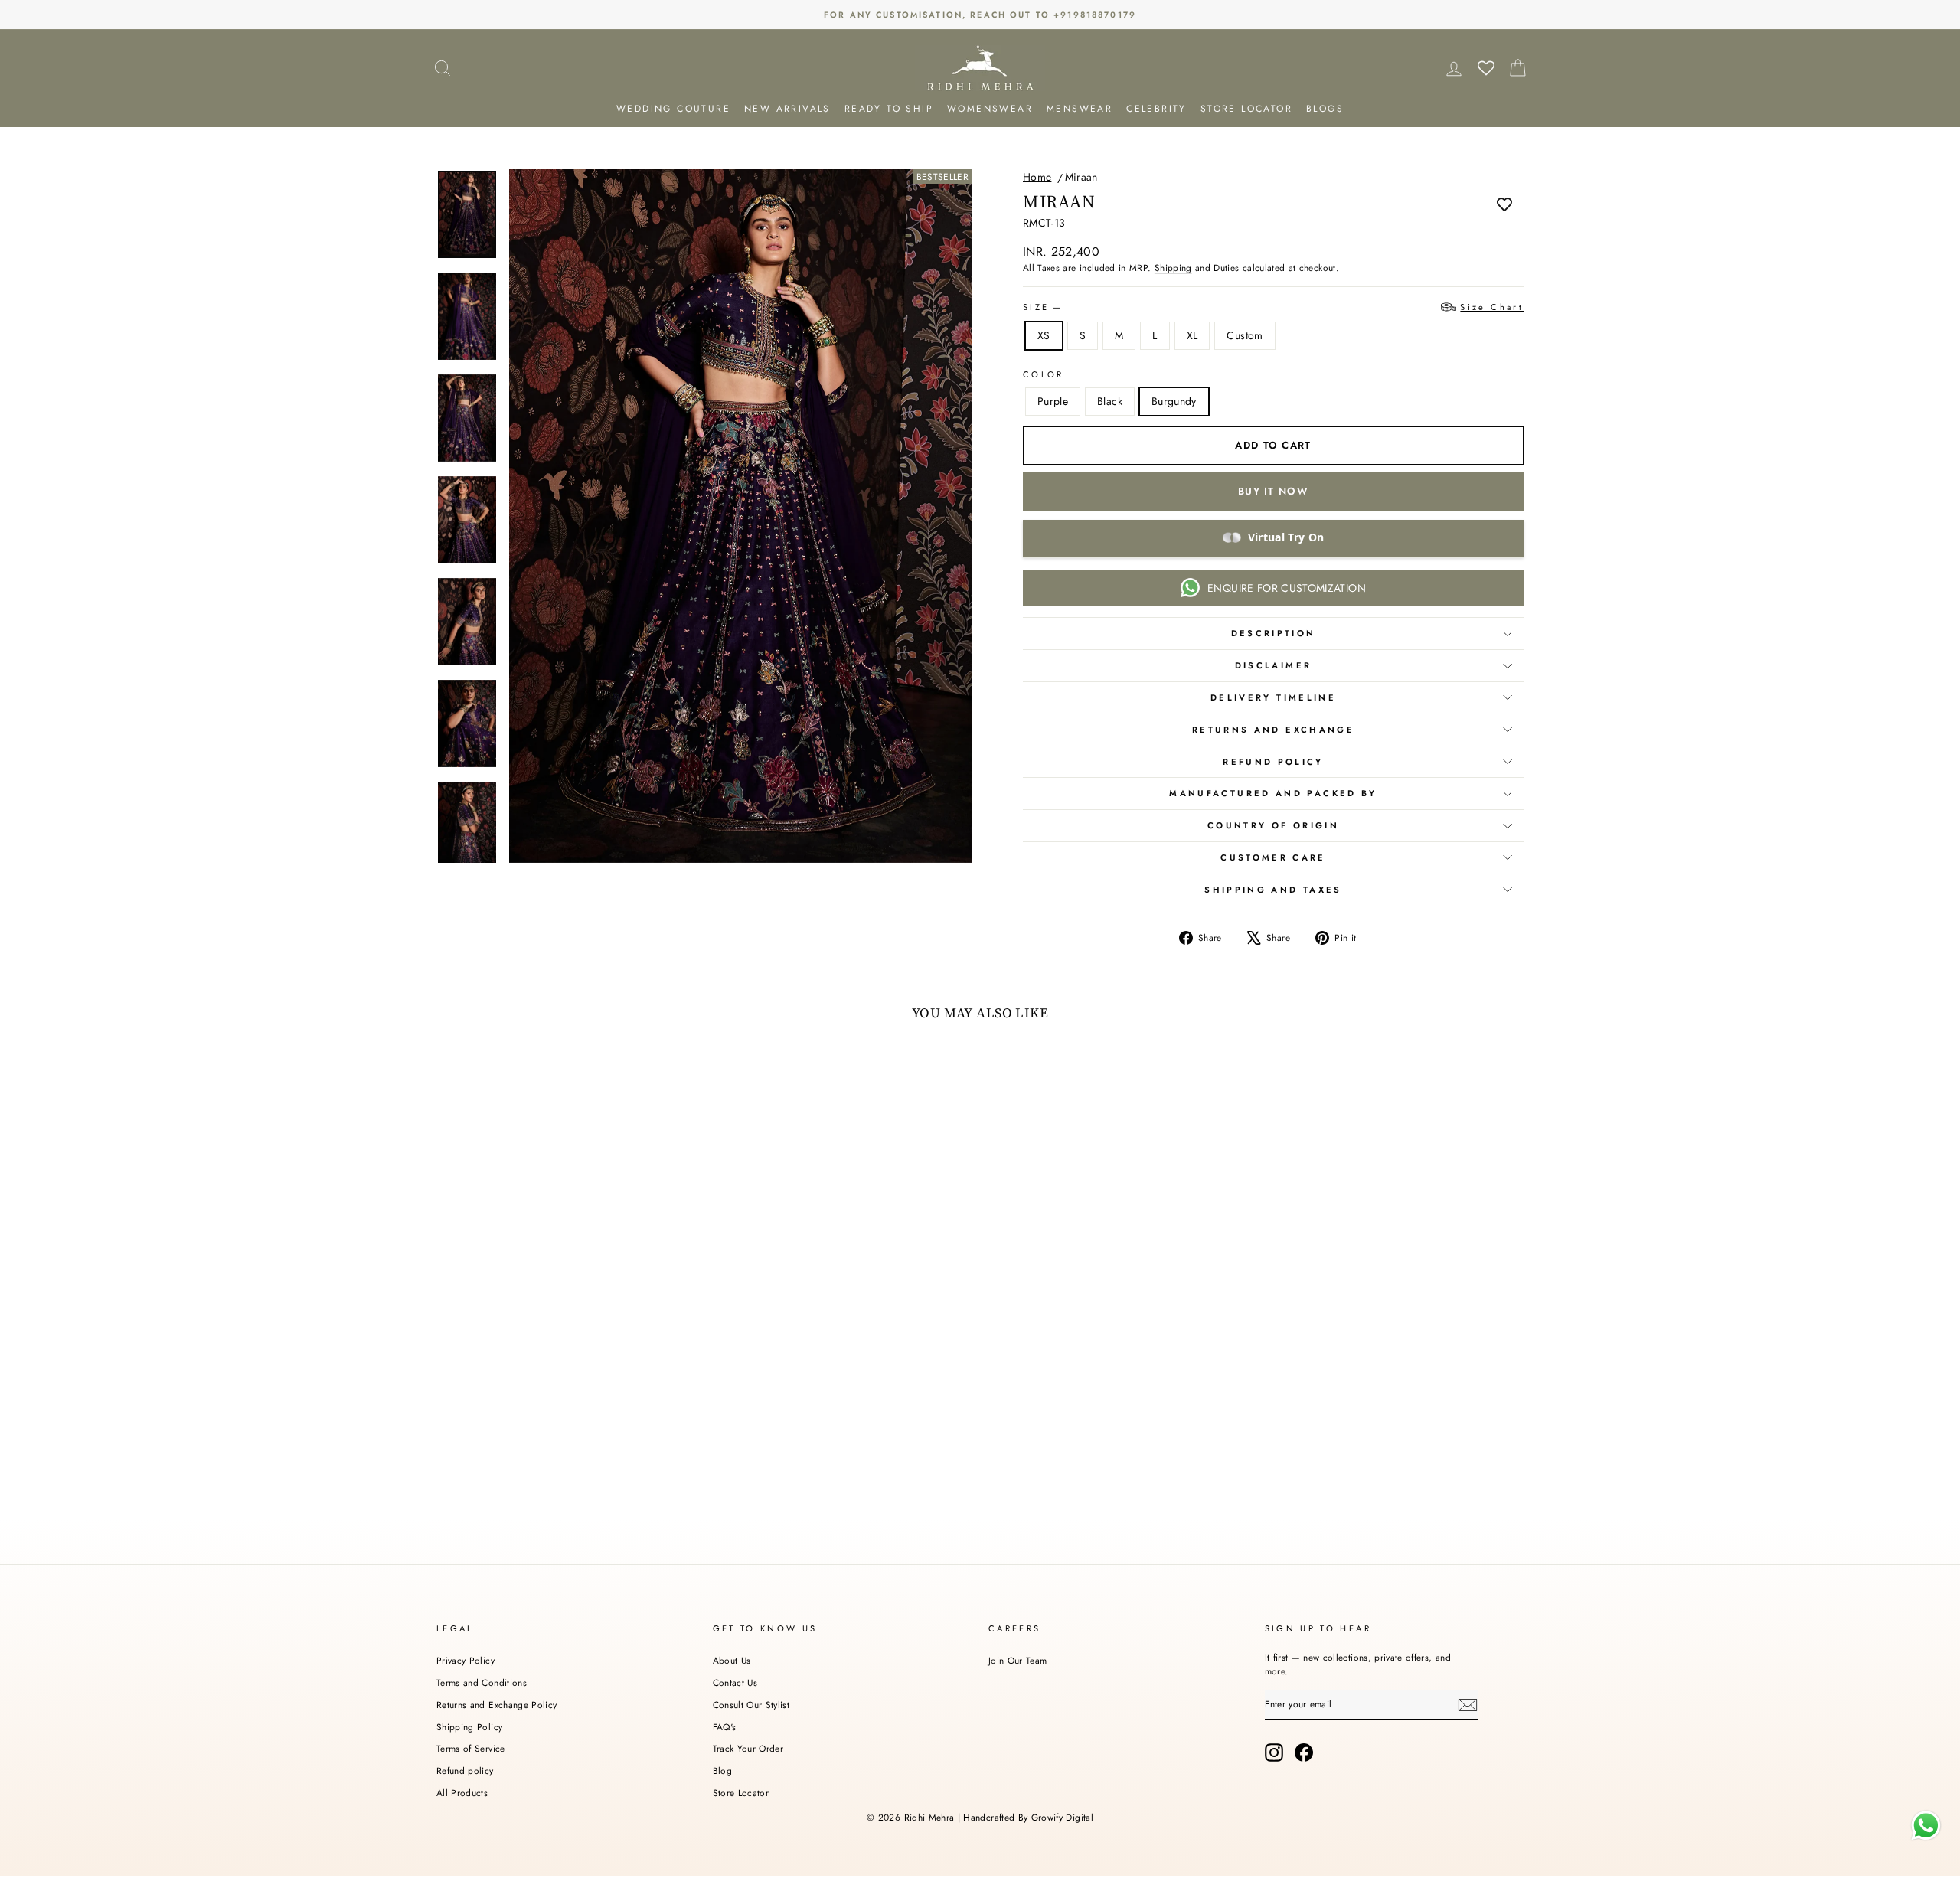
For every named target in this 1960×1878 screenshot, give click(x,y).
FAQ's (725, 1727)
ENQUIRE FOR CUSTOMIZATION (1287, 588)
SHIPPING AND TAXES (1273, 890)
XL (1192, 335)
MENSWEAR (1080, 109)
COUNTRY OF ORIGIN (1273, 825)
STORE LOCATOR (1246, 109)
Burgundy (1174, 401)
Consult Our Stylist (751, 1705)
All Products (462, 1793)
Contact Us (735, 1682)
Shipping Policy (469, 1727)
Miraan (1081, 177)
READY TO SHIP (889, 109)
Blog (722, 1770)
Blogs (1325, 109)
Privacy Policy (465, 1660)
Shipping (1173, 268)
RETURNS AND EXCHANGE (1273, 730)
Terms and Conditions (482, 1682)
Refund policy (465, 1770)
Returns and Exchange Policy (497, 1705)
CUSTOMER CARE (1273, 857)
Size (1273, 307)
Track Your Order (748, 1748)
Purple (1053, 401)
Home (1037, 177)
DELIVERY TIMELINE (1273, 697)
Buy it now (1273, 491)
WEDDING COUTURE (673, 109)
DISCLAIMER (1274, 665)
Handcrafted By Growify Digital (1028, 1818)
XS (1044, 335)
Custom (1245, 335)
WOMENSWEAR (990, 109)
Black (1110, 401)
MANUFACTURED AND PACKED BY (1273, 793)
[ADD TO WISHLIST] (1504, 204)
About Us (732, 1660)
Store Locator (741, 1793)
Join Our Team (1018, 1660)
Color (1044, 374)
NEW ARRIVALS (787, 109)
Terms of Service (471, 1748)
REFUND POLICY (1273, 762)
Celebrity (1156, 109)
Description (1274, 633)
